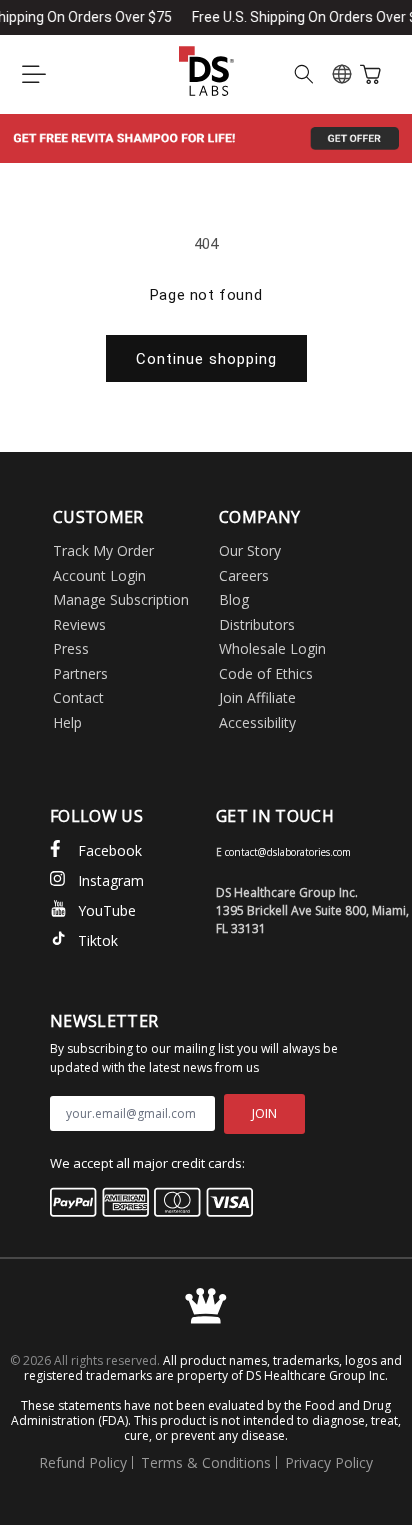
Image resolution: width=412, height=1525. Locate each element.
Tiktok (98, 940)
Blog (234, 599)
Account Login (99, 575)
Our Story (250, 550)
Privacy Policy (329, 1462)
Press (71, 648)
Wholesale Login (272, 648)
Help (67, 722)
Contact (78, 697)
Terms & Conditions (206, 1462)
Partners (80, 673)
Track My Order (103, 550)
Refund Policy (83, 1462)
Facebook (110, 850)
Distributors (257, 624)
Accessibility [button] (257, 722)
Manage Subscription (121, 599)
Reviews (79, 624)
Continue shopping (206, 359)
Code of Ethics (266, 673)
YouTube (107, 910)
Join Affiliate (257, 697)
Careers (244, 575)
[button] (34, 74)
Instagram (111, 880)
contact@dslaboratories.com (288, 852)
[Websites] (342, 74)
